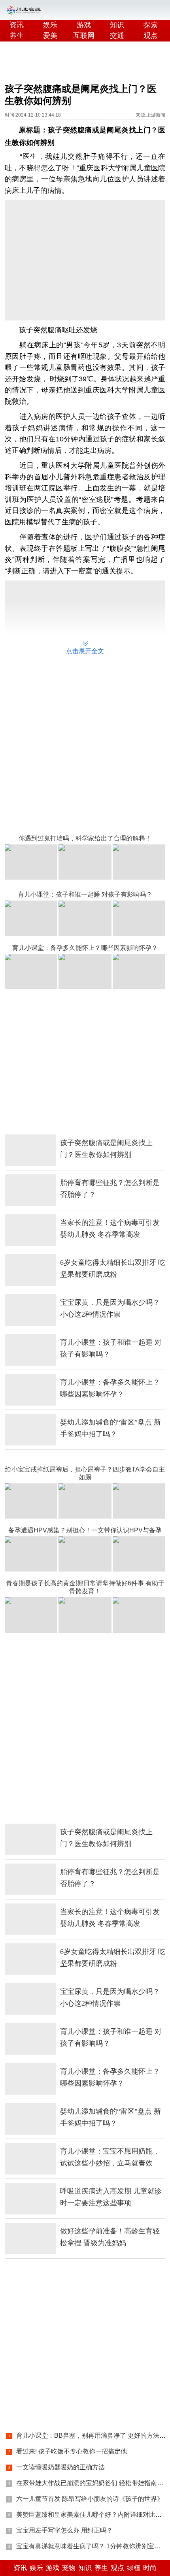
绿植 (134, 2568)
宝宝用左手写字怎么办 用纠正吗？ (64, 2530)
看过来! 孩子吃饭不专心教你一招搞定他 (72, 2451)
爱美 (50, 36)
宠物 (69, 2568)
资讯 (17, 25)
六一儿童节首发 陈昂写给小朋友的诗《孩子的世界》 (90, 2499)
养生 (17, 36)
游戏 (84, 25)
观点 (117, 2568)
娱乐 (50, 25)
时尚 (150, 2568)
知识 (117, 25)
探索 (151, 25)
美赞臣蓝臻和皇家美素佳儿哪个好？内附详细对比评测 (92, 2515)
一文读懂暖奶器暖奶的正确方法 (60, 2467)
